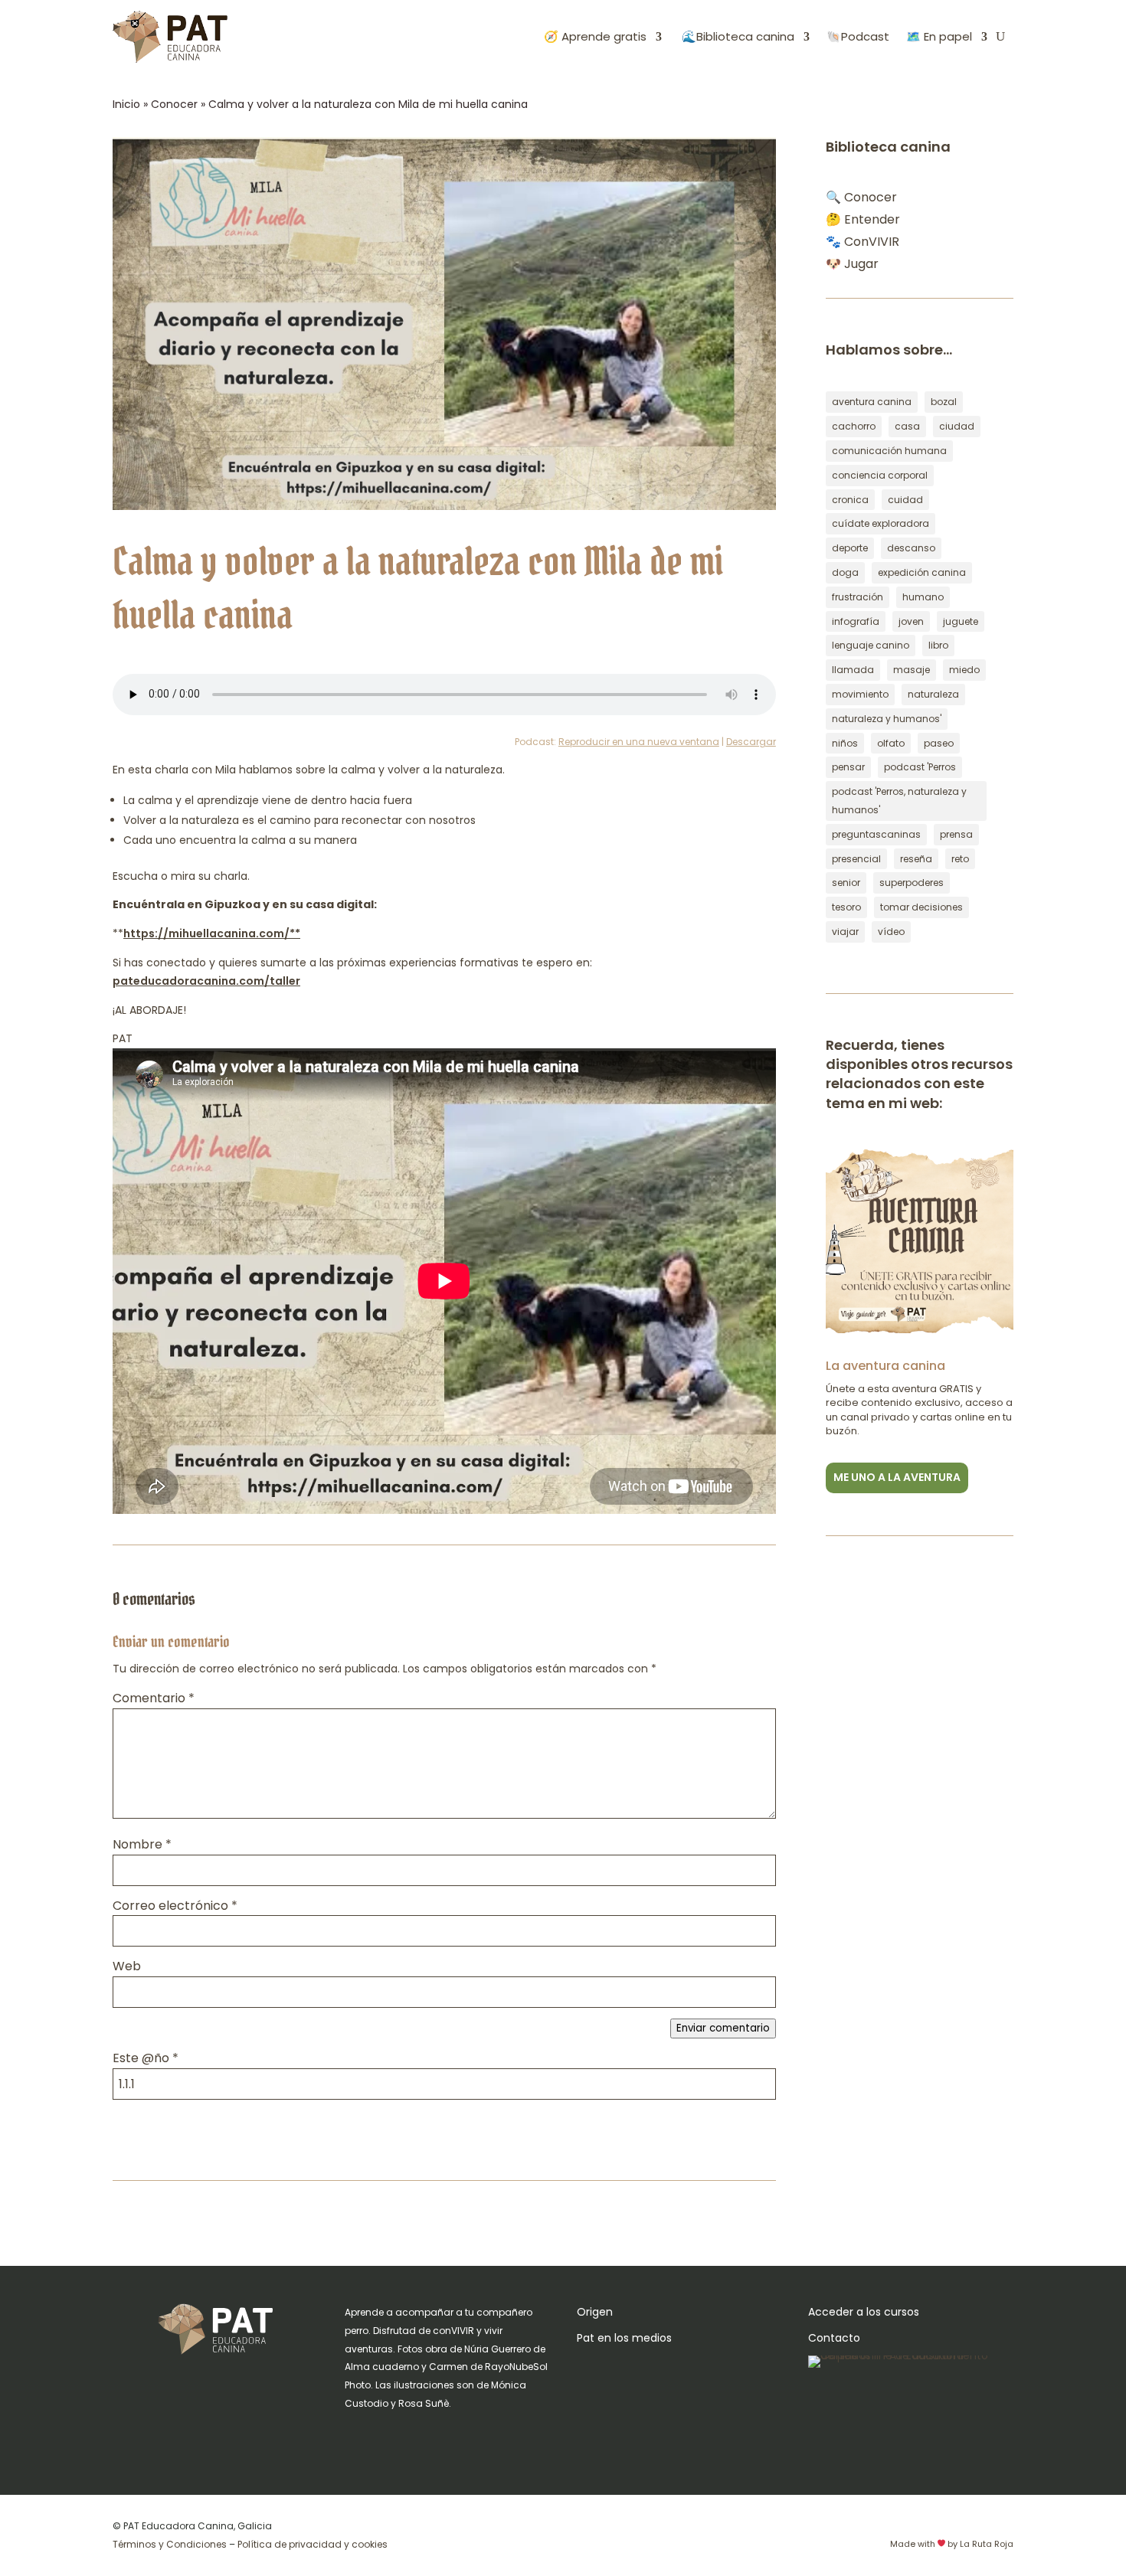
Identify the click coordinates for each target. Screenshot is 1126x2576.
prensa (956, 834)
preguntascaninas (876, 834)
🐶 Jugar (852, 264)
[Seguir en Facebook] (388, 2438)
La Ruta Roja (987, 2544)
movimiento (860, 694)
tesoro (846, 907)
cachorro (854, 426)
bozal (944, 402)
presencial (856, 859)
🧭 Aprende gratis (595, 36)
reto (960, 859)
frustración (858, 597)
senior (846, 883)
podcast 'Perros (920, 767)
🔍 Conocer (861, 197)
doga (845, 572)
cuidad (905, 500)
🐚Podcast (858, 36)
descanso (911, 548)
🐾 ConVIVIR (863, 242)
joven (911, 621)
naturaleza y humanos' (887, 719)
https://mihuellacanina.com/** (212, 933)
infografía (856, 621)
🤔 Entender (863, 219)
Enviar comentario (723, 2028)
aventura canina (872, 402)
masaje (912, 670)
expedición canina (922, 572)
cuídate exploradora (881, 523)
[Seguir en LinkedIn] (449, 2438)
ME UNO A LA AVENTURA (897, 1477)
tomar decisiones (921, 907)
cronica (850, 500)
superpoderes (912, 883)
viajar (845, 932)
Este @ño (146, 2058)
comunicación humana (889, 451)
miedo (964, 670)
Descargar (751, 742)
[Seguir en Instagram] (357, 2438)
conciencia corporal (880, 475)
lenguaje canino (871, 645)
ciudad (957, 426)
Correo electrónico (175, 1906)
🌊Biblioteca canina (736, 36)
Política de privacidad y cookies (313, 2544)
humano (923, 597)
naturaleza (933, 694)
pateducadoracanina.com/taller (206, 981)
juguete (961, 621)
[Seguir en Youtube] (418, 2438)
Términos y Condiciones (170, 2544)
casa (907, 426)
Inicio (126, 104)
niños (845, 743)
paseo (939, 743)
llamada (853, 670)
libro (938, 645)
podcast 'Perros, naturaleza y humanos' (899, 801)
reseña (916, 859)
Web (127, 1966)
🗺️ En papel (939, 36)
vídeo (891, 932)
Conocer (174, 104)
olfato (891, 743)
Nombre (142, 1844)
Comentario (154, 1698)
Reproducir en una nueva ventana (639, 742)
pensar (848, 767)
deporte (850, 548)
